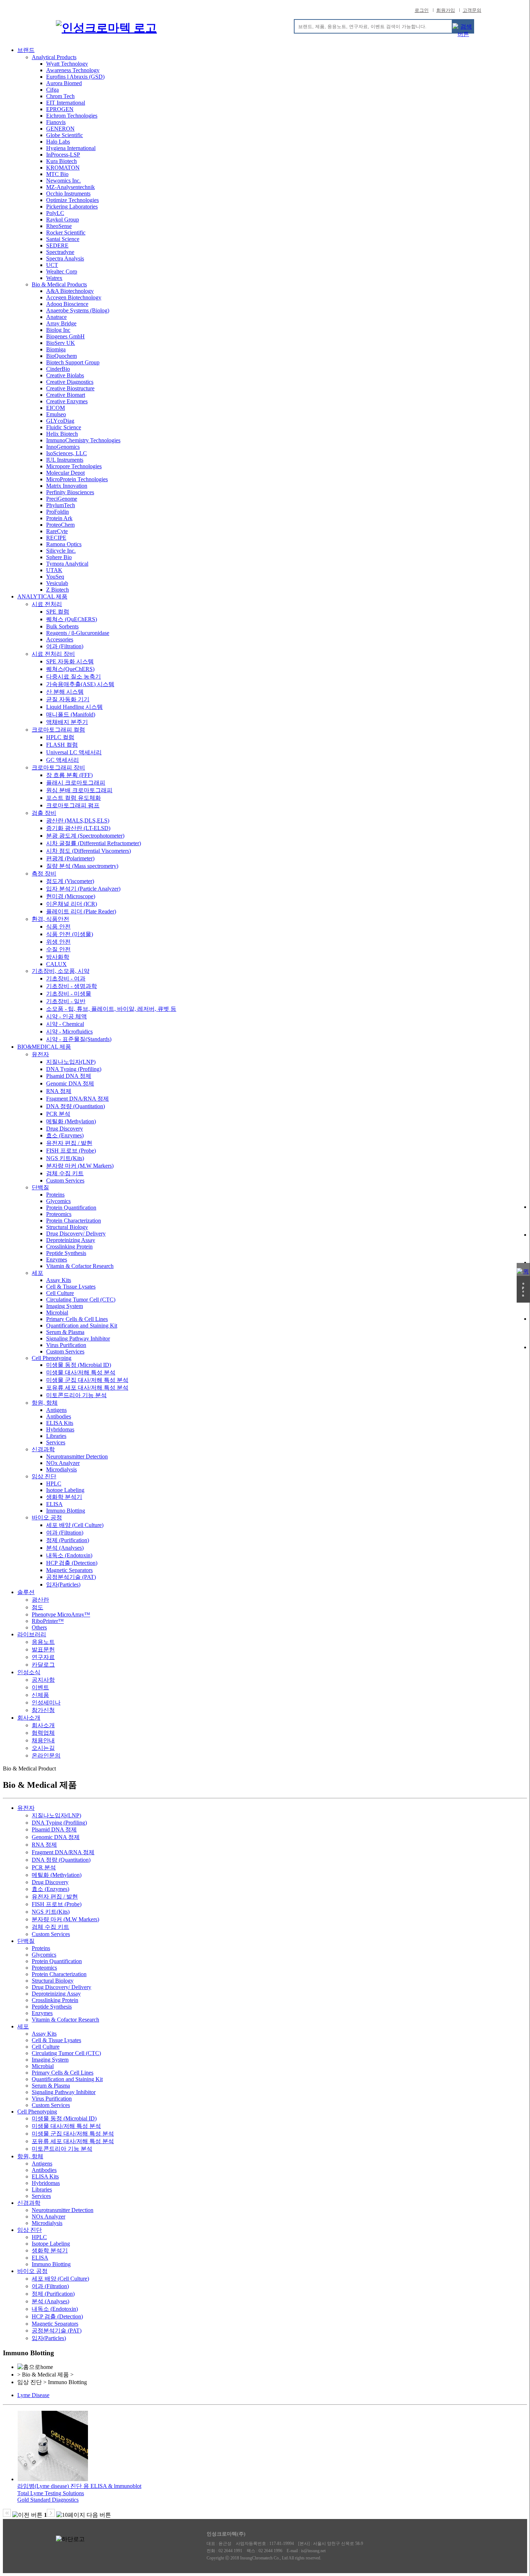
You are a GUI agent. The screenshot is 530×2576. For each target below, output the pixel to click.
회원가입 (446, 10)
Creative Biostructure (70, 388)
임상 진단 (44, 1476)
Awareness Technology (73, 70)
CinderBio (58, 369)
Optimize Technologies (72, 200)
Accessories (60, 639)
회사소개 (29, 1718)
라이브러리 (32, 1634)
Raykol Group (63, 220)
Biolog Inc (58, 330)
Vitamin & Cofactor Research (80, 1266)
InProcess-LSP (63, 155)
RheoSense (59, 226)
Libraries (56, 1436)
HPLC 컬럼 (60, 737)
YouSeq (55, 577)
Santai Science (63, 239)
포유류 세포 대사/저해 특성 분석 (87, 1388)
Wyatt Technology (67, 64)
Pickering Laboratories (72, 207)
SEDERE (57, 245)
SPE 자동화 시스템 (70, 661)
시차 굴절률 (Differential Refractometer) (94, 843)
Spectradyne (60, 252)
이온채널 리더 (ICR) (72, 904)
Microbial (57, 1313)
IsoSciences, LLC (67, 453)
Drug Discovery (65, 1129)
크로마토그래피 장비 (58, 767)
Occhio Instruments (68, 194)
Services (56, 1442)
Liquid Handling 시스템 (74, 707)
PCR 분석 (58, 1114)
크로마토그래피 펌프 (73, 805)
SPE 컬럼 (58, 612)
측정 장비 (44, 874)
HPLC (54, 1484)
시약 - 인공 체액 (67, 1016)
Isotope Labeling (65, 1490)
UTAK (54, 570)
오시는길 (43, 1748)
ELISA (54, 1504)
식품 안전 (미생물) (70, 934)
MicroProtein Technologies (77, 479)
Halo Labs (58, 142)
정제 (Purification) (68, 1540)
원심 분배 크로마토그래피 (79, 790)
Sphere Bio (59, 557)
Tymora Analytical (67, 564)
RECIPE (56, 538)
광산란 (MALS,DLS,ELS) (78, 820)
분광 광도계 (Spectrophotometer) (85, 836)
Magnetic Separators (69, 1570)
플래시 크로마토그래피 (76, 783)
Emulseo (56, 414)
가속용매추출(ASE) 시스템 (80, 684)
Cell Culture (60, 1293)
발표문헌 (43, 1649)
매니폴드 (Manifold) (71, 714)
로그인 (422, 10)
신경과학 (43, 1449)
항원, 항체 (45, 1403)
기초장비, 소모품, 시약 (61, 971)
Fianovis (56, 122)
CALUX (56, 964)
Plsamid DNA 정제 (69, 1076)
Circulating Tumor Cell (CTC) (81, 1300)
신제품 (40, 1695)
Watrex (54, 278)
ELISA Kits (60, 1423)
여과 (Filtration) (65, 646)
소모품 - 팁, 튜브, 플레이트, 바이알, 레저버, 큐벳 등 (111, 1009)
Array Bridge (61, 323)
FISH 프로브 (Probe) (71, 1151)
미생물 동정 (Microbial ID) (79, 1365)
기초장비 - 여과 (66, 978)
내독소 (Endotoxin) (69, 1555)
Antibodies (59, 1416)
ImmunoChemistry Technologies (83, 440)
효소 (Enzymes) (65, 1135)
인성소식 (29, 1672)
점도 (37, 1607)
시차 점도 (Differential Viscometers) (89, 851)
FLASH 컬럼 (62, 745)
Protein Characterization (74, 1221)
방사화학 (58, 957)
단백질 (40, 1187)
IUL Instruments (65, 460)
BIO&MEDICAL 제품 (44, 1047)
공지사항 (43, 1680)
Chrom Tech (60, 96)
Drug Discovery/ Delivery (76, 1234)
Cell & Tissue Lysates (71, 1287)
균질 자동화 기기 (68, 699)
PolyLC (55, 213)
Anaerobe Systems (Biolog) (78, 310)
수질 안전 (58, 949)
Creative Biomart (66, 395)
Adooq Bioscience (67, 304)
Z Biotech (58, 590)
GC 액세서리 (63, 760)
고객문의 (472, 10)
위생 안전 (58, 942)
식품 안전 (58, 927)
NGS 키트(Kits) (65, 1158)
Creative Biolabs (65, 375)
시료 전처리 (47, 604)
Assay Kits (59, 1280)
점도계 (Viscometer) (70, 881)
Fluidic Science (64, 427)
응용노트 (43, 1642)
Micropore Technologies (74, 466)
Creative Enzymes (67, 401)
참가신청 (43, 1710)
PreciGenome (62, 499)
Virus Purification (66, 1345)
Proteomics (59, 1214)
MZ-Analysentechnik (70, 187)
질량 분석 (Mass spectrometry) (82, 866)
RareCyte (57, 531)
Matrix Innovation (67, 486)
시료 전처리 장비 (53, 654)
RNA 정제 (59, 1091)
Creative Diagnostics (70, 382)
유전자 (40, 1054)
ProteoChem (60, 525)
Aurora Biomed (64, 83)
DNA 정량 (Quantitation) (76, 1106)
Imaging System (65, 1306)
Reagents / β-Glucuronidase (78, 633)
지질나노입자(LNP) (71, 1062)
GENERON (60, 129)
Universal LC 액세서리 (74, 752)
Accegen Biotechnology (74, 297)
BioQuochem (61, 356)
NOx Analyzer (63, 1463)
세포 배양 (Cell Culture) (75, 1525)
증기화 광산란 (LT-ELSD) (78, 828)
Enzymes (57, 1260)
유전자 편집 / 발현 (69, 1143)
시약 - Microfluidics (69, 1032)
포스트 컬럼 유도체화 (74, 798)
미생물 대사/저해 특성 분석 (81, 1372)
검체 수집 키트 (65, 1173)
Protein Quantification (71, 1208)
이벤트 (40, 1687)
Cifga (52, 90)
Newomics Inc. (63, 181)
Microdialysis (61, 1469)
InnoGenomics (63, 447)
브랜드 (26, 50)
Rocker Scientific (66, 232)
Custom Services (65, 1181)
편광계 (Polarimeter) (70, 858)
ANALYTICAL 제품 (42, 596)
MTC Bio (57, 174)
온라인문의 (46, 1756)
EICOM (56, 408)
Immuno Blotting (66, 1511)
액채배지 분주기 (67, 722)
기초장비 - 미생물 (69, 994)
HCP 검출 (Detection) (72, 1563)
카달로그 (43, 1665)
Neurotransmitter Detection (77, 1456)
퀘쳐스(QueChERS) (70, 669)
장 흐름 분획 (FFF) (69, 775)
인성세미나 (46, 1702)
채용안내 (43, 1740)
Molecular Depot (65, 473)
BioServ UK (61, 343)
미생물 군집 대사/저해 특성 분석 (87, 1380)
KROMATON (63, 168)
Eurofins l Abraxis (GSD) (75, 77)
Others (39, 1627)
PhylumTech (61, 505)
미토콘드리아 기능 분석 (76, 1395)
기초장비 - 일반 (66, 1001)
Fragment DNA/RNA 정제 (78, 1099)
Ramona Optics (64, 544)
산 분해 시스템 (65, 692)
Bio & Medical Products (59, 284)
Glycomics (58, 1201)
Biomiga (56, 349)
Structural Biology (67, 1227)
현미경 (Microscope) (71, 896)
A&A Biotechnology (70, 291)
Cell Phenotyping (52, 1358)
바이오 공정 (47, 1517)
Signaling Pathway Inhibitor (78, 1339)
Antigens (56, 1410)
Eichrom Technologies (72, 116)
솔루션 (26, 1592)
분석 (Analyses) (65, 1548)
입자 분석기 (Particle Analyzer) (83, 889)
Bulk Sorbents (62, 626)
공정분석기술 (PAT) (71, 1577)
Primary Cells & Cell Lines (77, 1319)
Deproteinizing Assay (71, 1240)
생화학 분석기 (64, 1497)
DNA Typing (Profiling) (74, 1069)
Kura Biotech (61, 161)
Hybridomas (60, 1429)
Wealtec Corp (62, 271)
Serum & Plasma (65, 1332)
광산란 (40, 1600)
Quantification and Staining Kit (82, 1326)
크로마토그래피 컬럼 (58, 730)
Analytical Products (54, 57)
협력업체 (43, 1733)
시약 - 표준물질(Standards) (79, 1039)
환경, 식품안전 (50, 919)
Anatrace (56, 317)
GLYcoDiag (60, 421)
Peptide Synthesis (66, 1253)
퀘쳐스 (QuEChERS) (72, 619)
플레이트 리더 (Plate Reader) (81, 911)
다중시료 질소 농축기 (74, 677)
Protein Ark (59, 518)
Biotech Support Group (73, 362)
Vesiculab (57, 583)
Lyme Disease (33, 2395)
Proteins (55, 1195)
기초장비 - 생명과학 (72, 986)
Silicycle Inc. (61, 551)
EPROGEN (60, 109)
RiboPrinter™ (48, 1621)
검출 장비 (44, 813)
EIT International (66, 103)
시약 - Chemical (65, 1024)
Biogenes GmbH (65, 336)
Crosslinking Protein (69, 1247)
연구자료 (43, 1657)
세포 (37, 1273)
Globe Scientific (65, 135)
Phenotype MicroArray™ (61, 1614)
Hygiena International (71, 148)
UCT (52, 265)
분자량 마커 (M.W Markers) (80, 1166)
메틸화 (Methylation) (71, 1121)
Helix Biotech (62, 434)
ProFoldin (58, 512)
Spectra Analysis (65, 258)
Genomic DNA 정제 (70, 1083)
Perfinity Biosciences (70, 492)
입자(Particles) (63, 1585)
